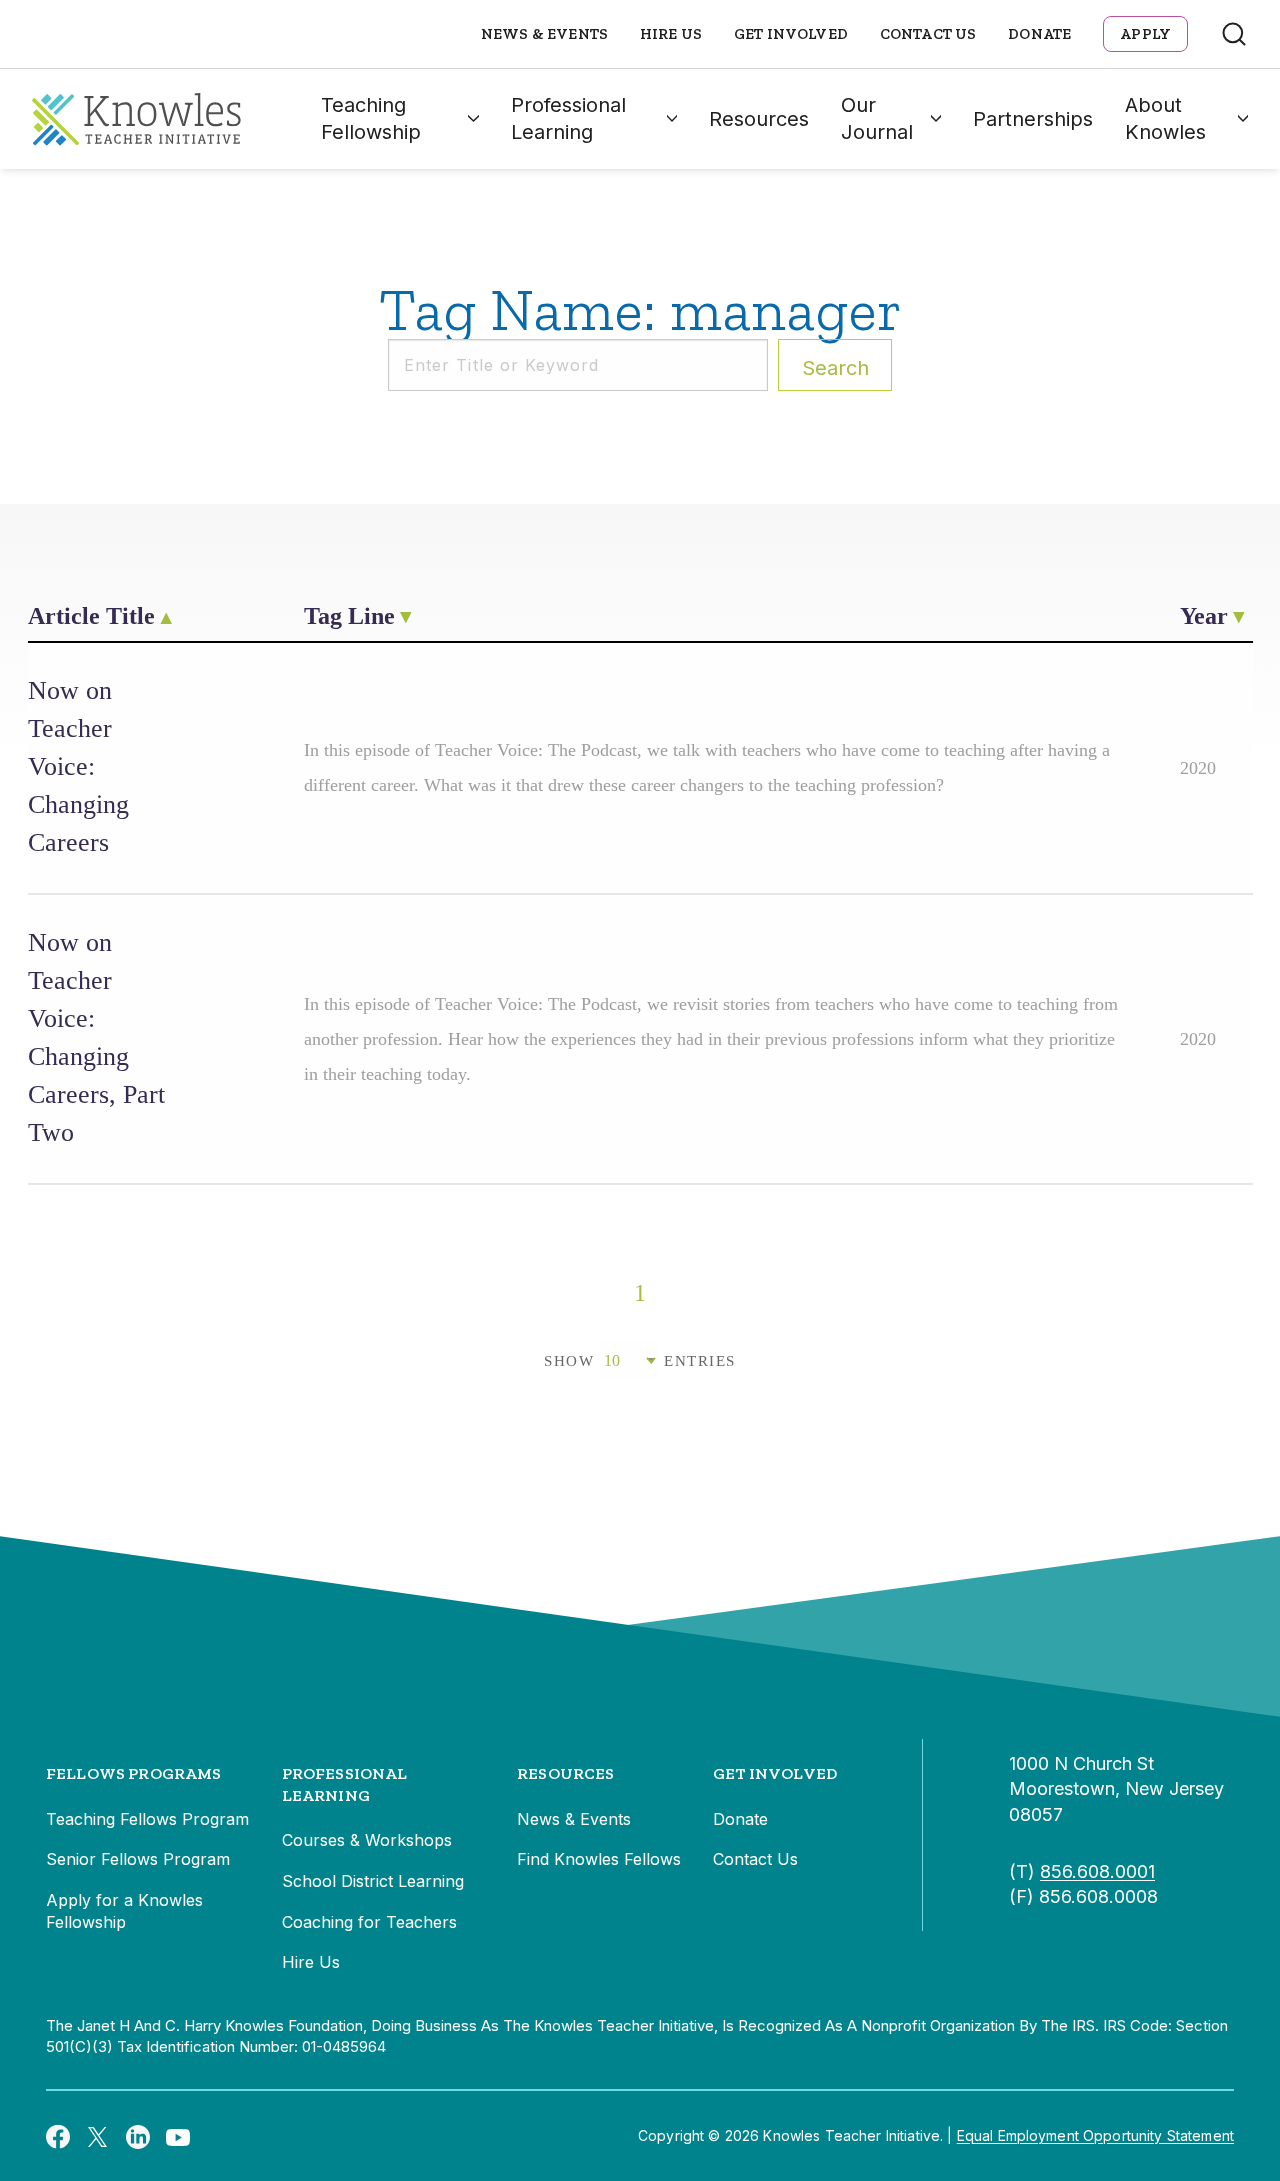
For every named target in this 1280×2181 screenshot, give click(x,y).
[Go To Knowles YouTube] (178, 2136)
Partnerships (1033, 119)
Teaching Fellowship (371, 118)
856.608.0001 (1097, 1871)
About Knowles (1165, 118)
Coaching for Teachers (369, 1922)
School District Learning (373, 1881)
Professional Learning (568, 118)
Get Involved (791, 34)
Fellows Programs (134, 1773)
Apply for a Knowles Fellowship (124, 1911)
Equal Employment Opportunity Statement (1095, 2135)
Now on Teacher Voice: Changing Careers (78, 766)
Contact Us (928, 34)
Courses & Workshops (367, 1840)
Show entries (640, 1361)
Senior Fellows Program (138, 1859)
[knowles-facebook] (58, 2136)
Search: (835, 368)
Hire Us (671, 34)
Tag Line (349, 616)
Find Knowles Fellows (599, 1859)
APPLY (1145, 34)
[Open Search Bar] (1234, 34)
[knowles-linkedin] (138, 2136)
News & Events (544, 34)
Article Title (91, 616)
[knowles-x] (98, 2136)
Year (1204, 616)
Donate (1039, 34)
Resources (759, 119)
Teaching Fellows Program (147, 1819)
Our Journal (877, 118)
